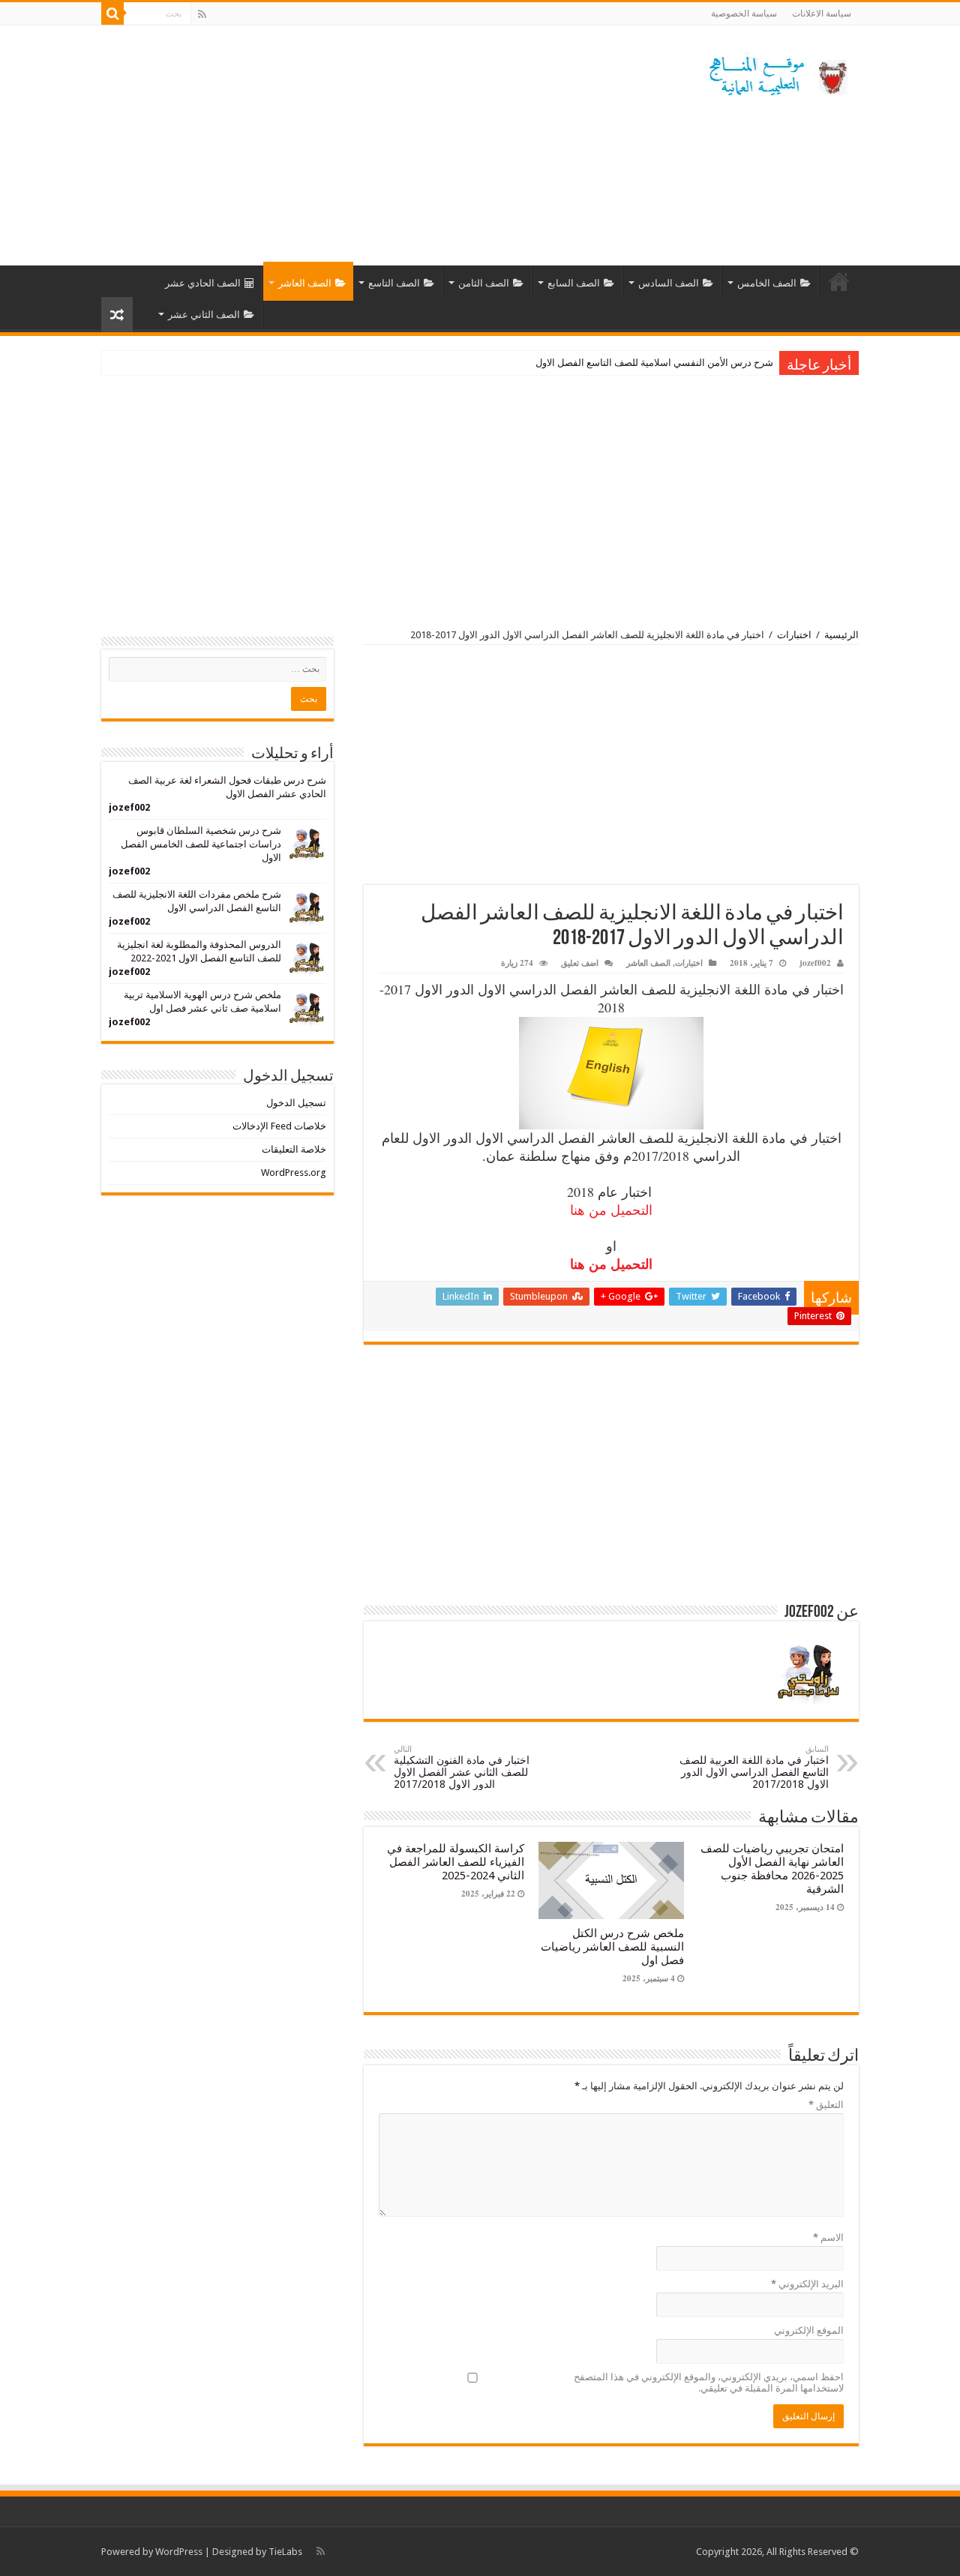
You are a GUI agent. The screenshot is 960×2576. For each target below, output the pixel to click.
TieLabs (285, 2552)
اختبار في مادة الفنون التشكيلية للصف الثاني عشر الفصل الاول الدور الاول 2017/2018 (462, 1767)
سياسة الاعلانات (822, 13)
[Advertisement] (385, 145)
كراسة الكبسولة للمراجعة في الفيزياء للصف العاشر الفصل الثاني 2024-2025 (456, 1862)
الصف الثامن (484, 283)
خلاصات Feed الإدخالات (279, 1126)
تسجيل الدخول (296, 1103)
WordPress (179, 2552)
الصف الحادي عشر (203, 283)
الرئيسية (839, 281)
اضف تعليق (580, 963)
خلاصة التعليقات (294, 1149)
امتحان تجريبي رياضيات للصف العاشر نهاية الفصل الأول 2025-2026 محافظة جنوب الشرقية (772, 1869)
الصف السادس (669, 283)
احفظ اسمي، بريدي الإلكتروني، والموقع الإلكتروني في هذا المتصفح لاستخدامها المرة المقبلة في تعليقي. (709, 2383)
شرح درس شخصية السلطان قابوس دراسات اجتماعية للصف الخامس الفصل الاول (201, 844)
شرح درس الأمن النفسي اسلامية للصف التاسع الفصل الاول (654, 363)
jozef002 (815, 963)
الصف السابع (574, 283)
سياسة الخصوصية (744, 13)
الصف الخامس (767, 283)
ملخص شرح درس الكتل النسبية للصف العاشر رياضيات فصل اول (612, 1947)
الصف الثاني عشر (204, 315)
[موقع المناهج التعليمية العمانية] (776, 73)
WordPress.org (294, 1173)
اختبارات (794, 635)
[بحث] (112, 13)
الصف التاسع (394, 283)
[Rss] (202, 14)
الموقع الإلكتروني (809, 2330)
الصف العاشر (305, 283)
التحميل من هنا (611, 1210)
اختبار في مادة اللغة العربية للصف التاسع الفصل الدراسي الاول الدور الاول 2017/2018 (754, 1767)
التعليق (826, 2105)
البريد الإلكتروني (807, 2284)
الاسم (828, 2237)
